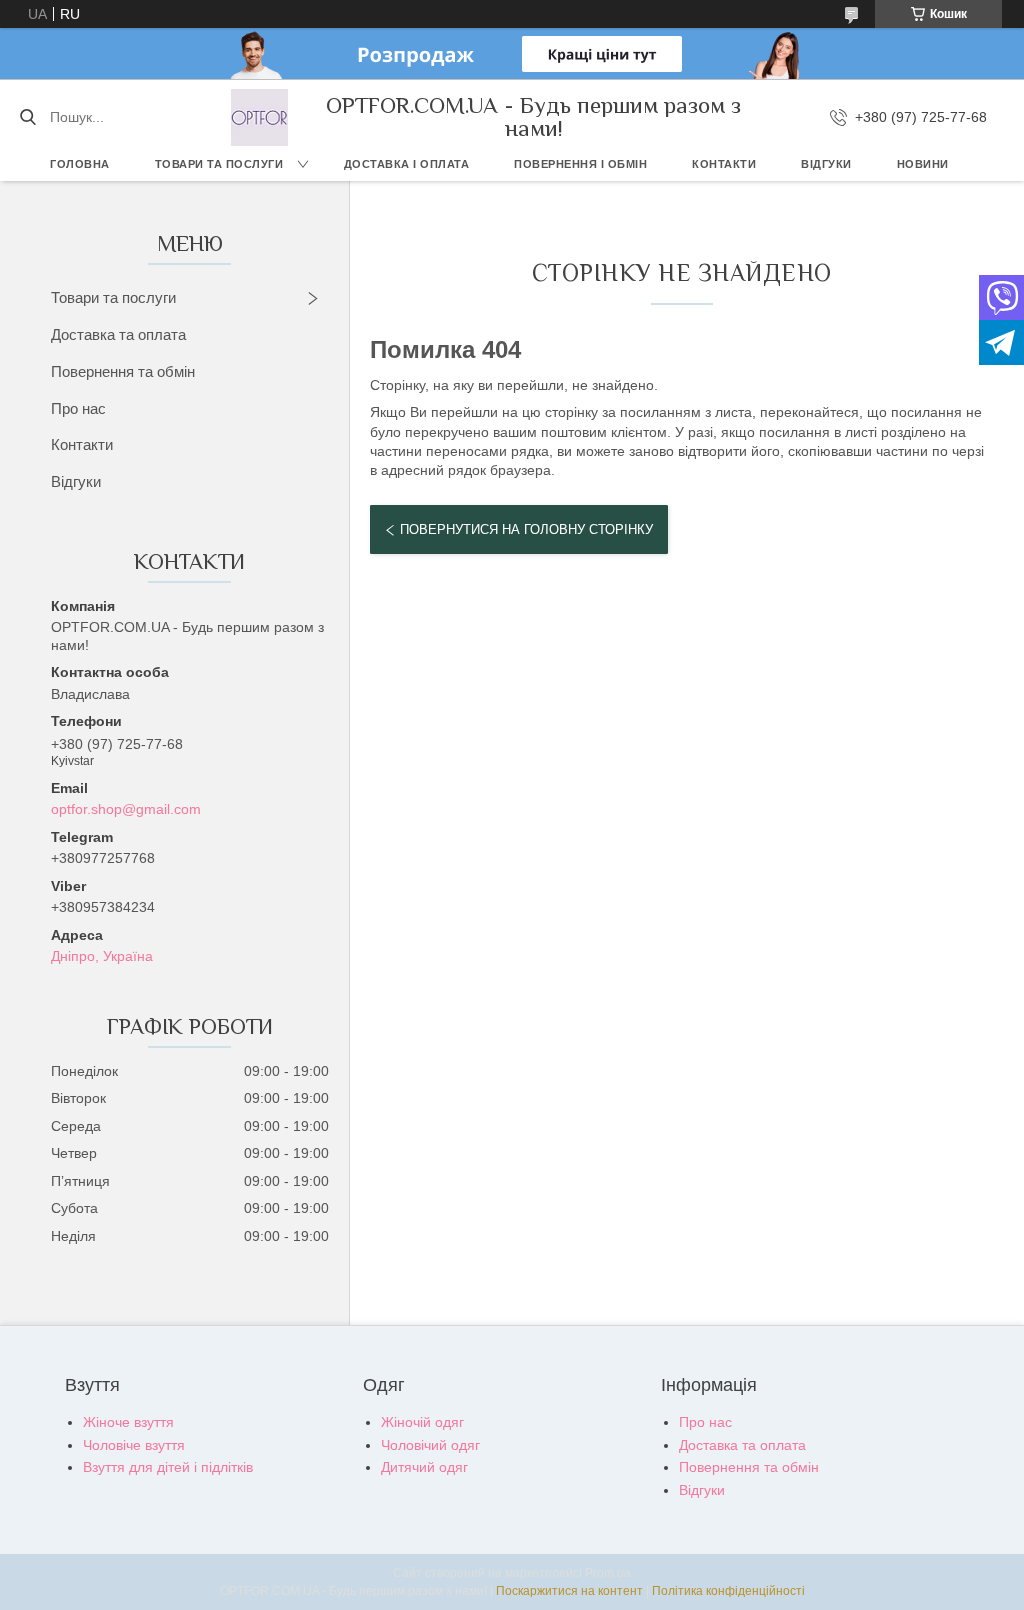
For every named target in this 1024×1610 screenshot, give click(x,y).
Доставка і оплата (407, 164)
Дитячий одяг (424, 1467)
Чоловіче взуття (134, 1445)
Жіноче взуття (128, 1422)
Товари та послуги (219, 164)
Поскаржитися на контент (569, 1591)
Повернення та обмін (123, 371)
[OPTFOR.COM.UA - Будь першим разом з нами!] (259, 117)
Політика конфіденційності (728, 1591)
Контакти (724, 164)
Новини (923, 164)
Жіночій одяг (422, 1422)
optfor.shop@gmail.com (126, 809)
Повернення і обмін (580, 164)
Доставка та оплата (118, 334)
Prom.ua (608, 1573)
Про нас (78, 408)
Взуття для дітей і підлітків (168, 1467)
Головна (80, 164)
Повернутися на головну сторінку (526, 529)
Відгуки (826, 164)
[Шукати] (27, 117)
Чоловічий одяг (430, 1445)
